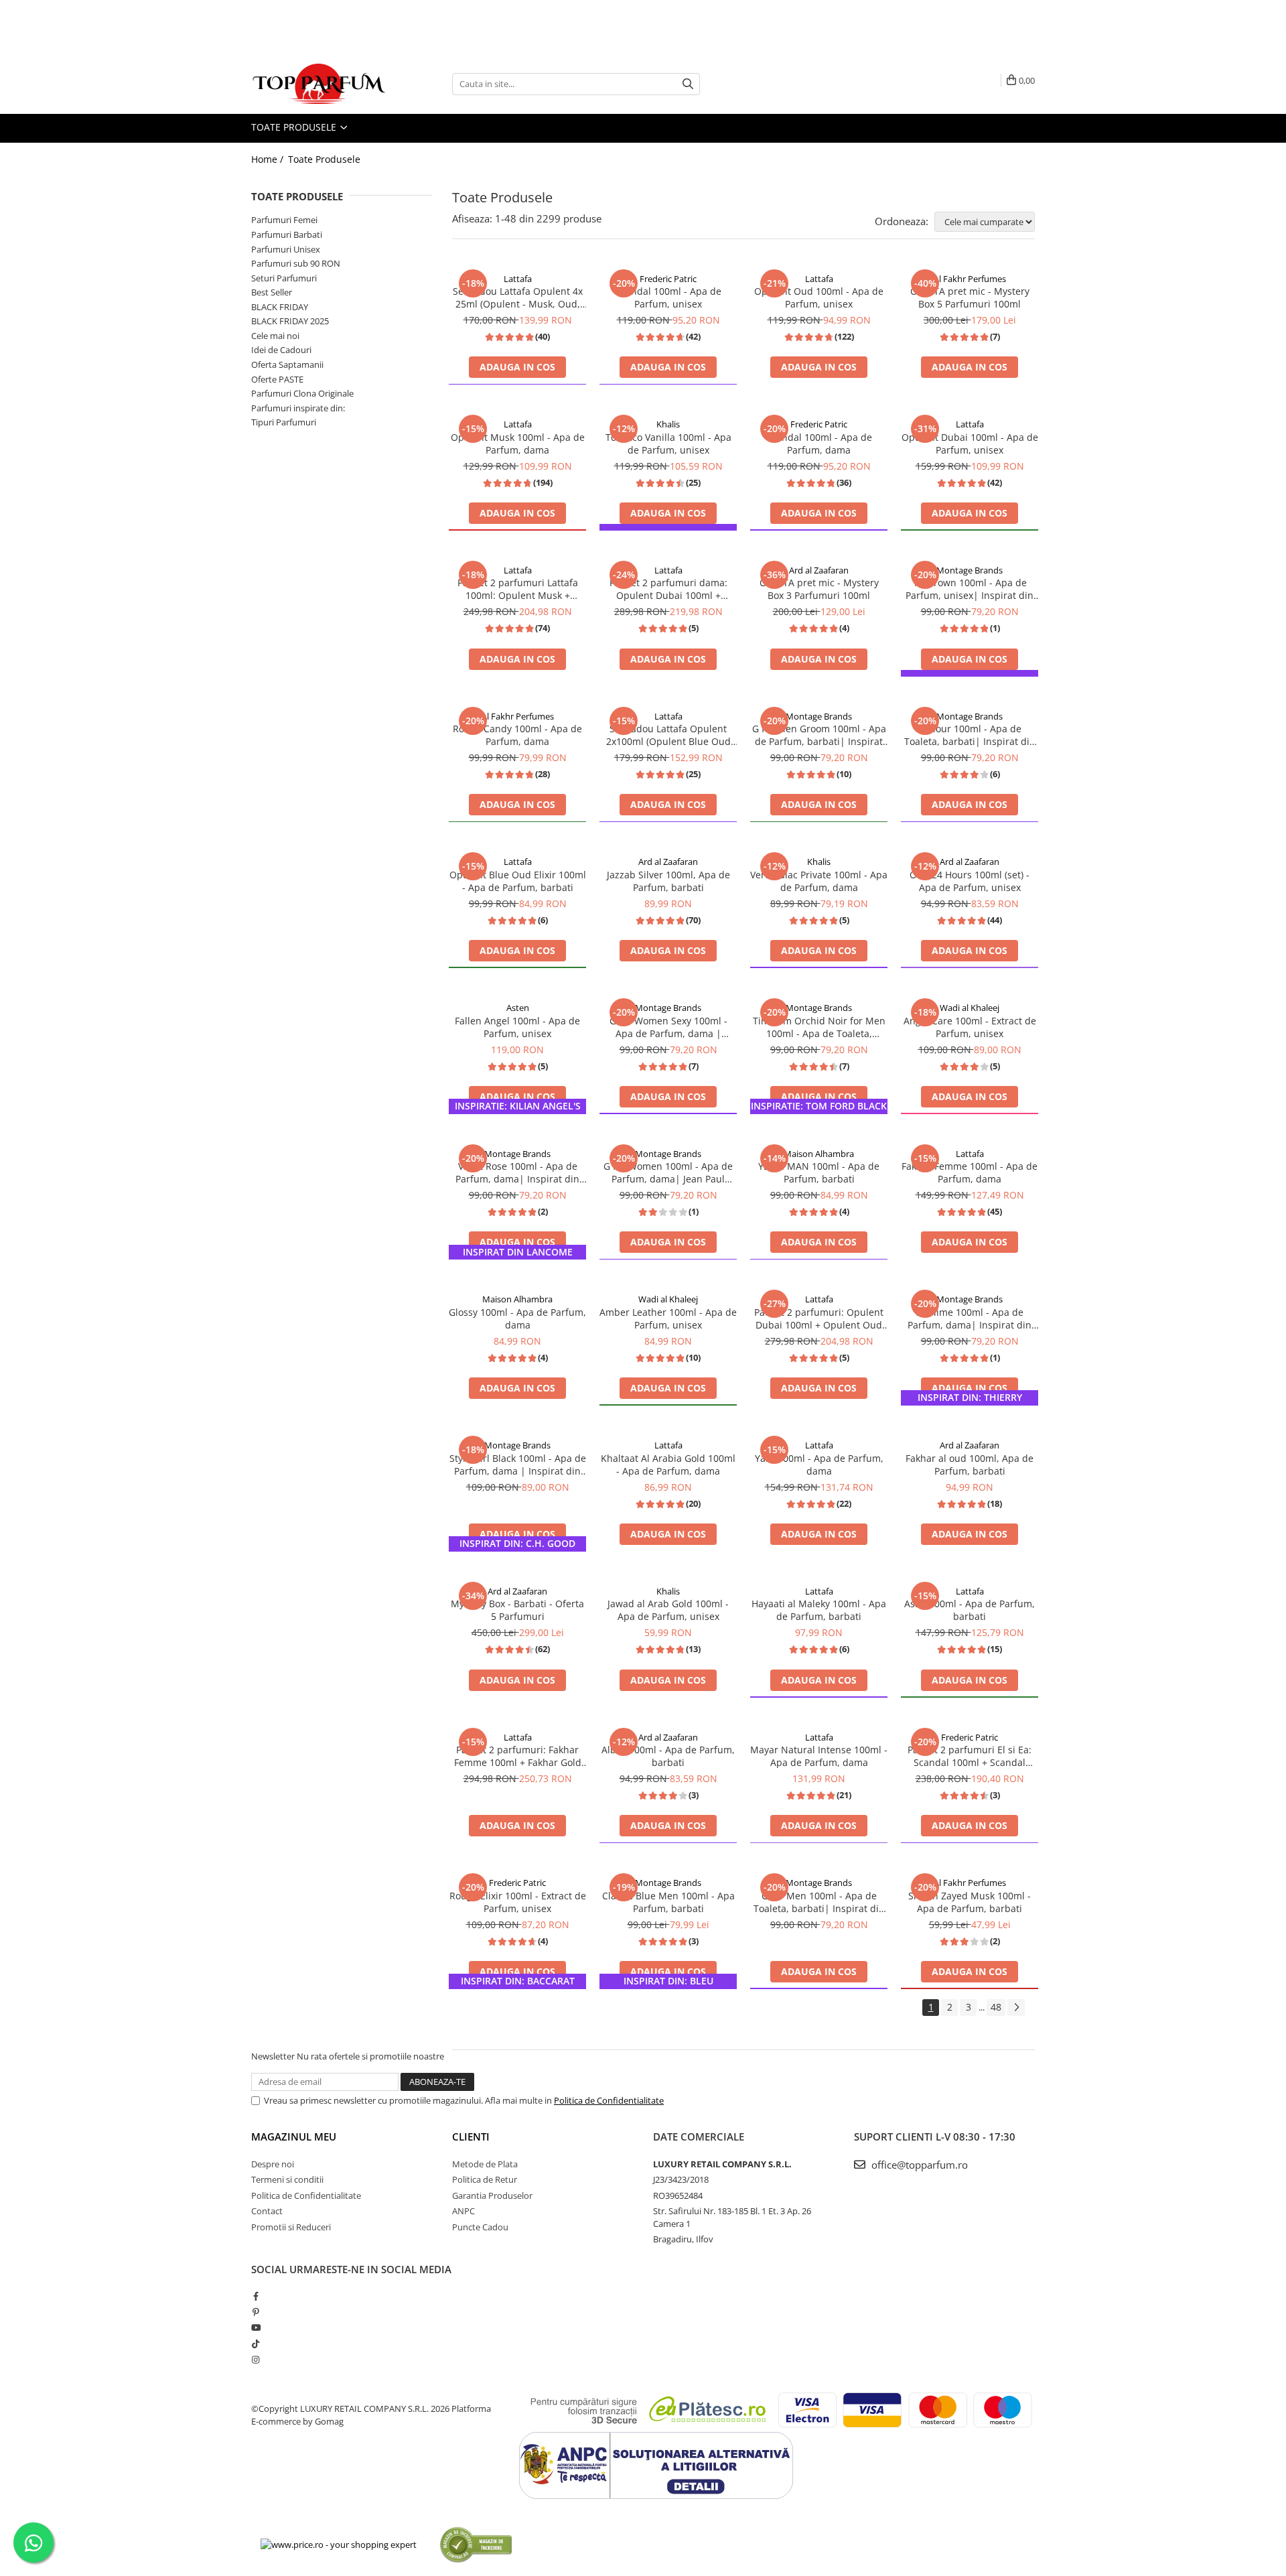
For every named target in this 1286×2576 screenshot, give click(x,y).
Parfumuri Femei (284, 220)
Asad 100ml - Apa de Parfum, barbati (970, 1610)
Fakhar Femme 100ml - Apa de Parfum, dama (970, 1172)
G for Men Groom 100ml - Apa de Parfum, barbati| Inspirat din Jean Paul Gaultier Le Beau (819, 735)
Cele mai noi (275, 336)
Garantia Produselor (492, 2195)
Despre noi (273, 2164)
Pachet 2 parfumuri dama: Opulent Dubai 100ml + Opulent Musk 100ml (668, 589)
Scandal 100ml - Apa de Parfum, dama (819, 444)
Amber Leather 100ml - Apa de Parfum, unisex (668, 1318)
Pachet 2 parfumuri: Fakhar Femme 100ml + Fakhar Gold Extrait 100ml (518, 1756)
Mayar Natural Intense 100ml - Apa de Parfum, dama (819, 1756)
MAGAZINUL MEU (294, 2137)
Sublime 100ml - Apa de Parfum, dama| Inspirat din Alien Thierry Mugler (970, 1318)
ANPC (463, 2211)
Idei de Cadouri (281, 350)
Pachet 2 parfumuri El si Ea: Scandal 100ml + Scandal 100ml (970, 1756)
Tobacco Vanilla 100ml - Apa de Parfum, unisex (668, 444)
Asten (518, 1008)
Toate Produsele (295, 127)
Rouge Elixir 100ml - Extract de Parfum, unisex (518, 1902)
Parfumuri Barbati (287, 234)
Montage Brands (970, 570)
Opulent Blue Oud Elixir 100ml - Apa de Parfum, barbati (518, 881)
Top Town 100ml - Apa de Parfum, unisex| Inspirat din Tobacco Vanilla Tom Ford (970, 589)
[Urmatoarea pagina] (1016, 2008)
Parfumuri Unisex (286, 249)
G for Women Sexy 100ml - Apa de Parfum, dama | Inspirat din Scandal (668, 1027)
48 (996, 2007)
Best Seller (272, 292)
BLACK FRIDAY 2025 (290, 321)
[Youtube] (256, 2327)
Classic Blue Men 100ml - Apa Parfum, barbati (668, 1902)
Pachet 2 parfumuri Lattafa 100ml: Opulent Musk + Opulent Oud (518, 589)
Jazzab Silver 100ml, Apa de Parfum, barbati (668, 881)
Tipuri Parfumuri (284, 422)
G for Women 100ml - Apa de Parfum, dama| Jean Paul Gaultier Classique (668, 1172)
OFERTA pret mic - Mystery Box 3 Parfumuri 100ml (819, 589)
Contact (267, 2211)
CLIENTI (471, 2137)
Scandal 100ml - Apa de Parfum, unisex (668, 297)
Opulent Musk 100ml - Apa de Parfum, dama (518, 444)
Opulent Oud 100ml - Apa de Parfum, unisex (819, 297)
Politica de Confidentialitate (609, 2100)
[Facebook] (256, 2296)
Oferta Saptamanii (287, 364)
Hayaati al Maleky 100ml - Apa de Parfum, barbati (819, 1610)
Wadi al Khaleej (970, 1008)
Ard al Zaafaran (819, 570)
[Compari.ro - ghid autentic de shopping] (476, 2544)
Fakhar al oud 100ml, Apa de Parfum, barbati (970, 1465)
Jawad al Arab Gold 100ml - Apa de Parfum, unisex (668, 1610)
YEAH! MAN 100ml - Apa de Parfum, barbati (819, 1172)
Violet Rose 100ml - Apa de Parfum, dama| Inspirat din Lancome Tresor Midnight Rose (517, 1172)
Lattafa (518, 279)
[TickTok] (256, 2344)
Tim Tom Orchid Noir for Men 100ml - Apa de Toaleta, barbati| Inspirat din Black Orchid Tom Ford (819, 1027)
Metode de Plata (485, 2164)
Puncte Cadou (480, 2227)
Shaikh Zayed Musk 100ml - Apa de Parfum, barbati (970, 1902)
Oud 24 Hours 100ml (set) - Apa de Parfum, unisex (970, 881)
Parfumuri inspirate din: (298, 408)
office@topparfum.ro (918, 2165)
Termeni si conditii (287, 2179)
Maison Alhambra (819, 1154)
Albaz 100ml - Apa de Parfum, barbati (668, 1756)
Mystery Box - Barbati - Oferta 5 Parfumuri (517, 1610)
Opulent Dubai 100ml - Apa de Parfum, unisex (970, 444)
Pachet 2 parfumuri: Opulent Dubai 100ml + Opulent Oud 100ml (819, 1318)
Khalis (668, 424)
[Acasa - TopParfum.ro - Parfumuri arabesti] (318, 84)
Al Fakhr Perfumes (970, 279)
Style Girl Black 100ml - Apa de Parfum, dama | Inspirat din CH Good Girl (518, 1465)
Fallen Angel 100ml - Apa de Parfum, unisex (517, 1027)
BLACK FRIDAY (280, 307)
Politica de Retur (485, 2179)
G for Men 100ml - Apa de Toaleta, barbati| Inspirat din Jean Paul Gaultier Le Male (819, 1902)
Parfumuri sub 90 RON (296, 263)
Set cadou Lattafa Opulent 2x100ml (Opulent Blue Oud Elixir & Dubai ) (668, 735)
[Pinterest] (256, 2312)
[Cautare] (688, 84)
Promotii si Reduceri (291, 2227)
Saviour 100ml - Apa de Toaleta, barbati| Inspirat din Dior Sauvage (970, 735)
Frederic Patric (668, 279)
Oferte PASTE (277, 379)
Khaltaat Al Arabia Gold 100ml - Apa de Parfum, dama (668, 1465)
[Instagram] (256, 2360)
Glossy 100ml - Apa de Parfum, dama (517, 1318)
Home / (269, 159)
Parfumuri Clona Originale (302, 393)
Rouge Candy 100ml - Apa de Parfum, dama (517, 735)
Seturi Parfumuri (284, 278)
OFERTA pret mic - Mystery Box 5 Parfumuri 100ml (970, 297)
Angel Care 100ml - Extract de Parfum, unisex (970, 1027)
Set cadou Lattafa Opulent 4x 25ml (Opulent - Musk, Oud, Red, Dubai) (518, 297)
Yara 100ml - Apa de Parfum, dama (819, 1465)
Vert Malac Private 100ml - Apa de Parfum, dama (819, 881)
